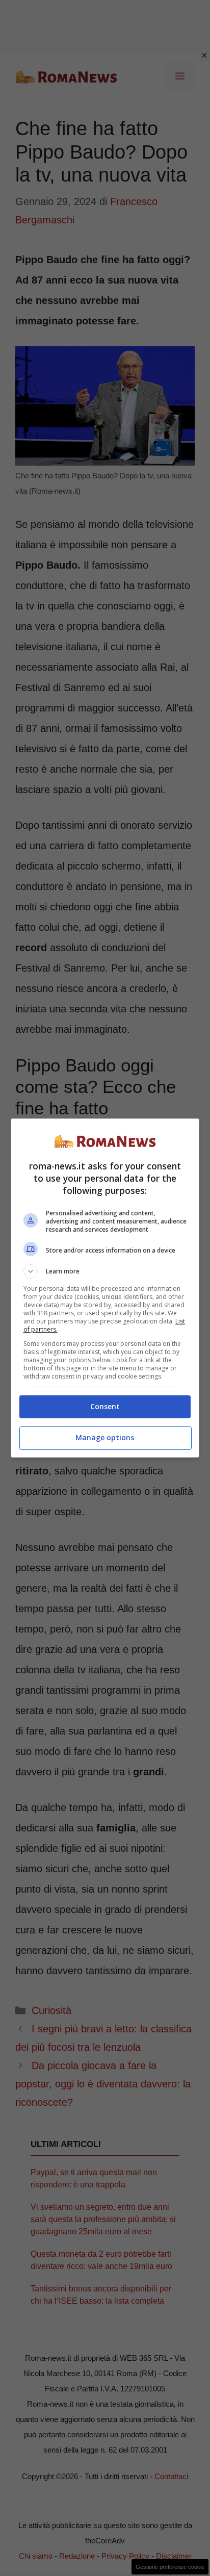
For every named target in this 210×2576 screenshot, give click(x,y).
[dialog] (105, 1288)
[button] (105, 1271)
